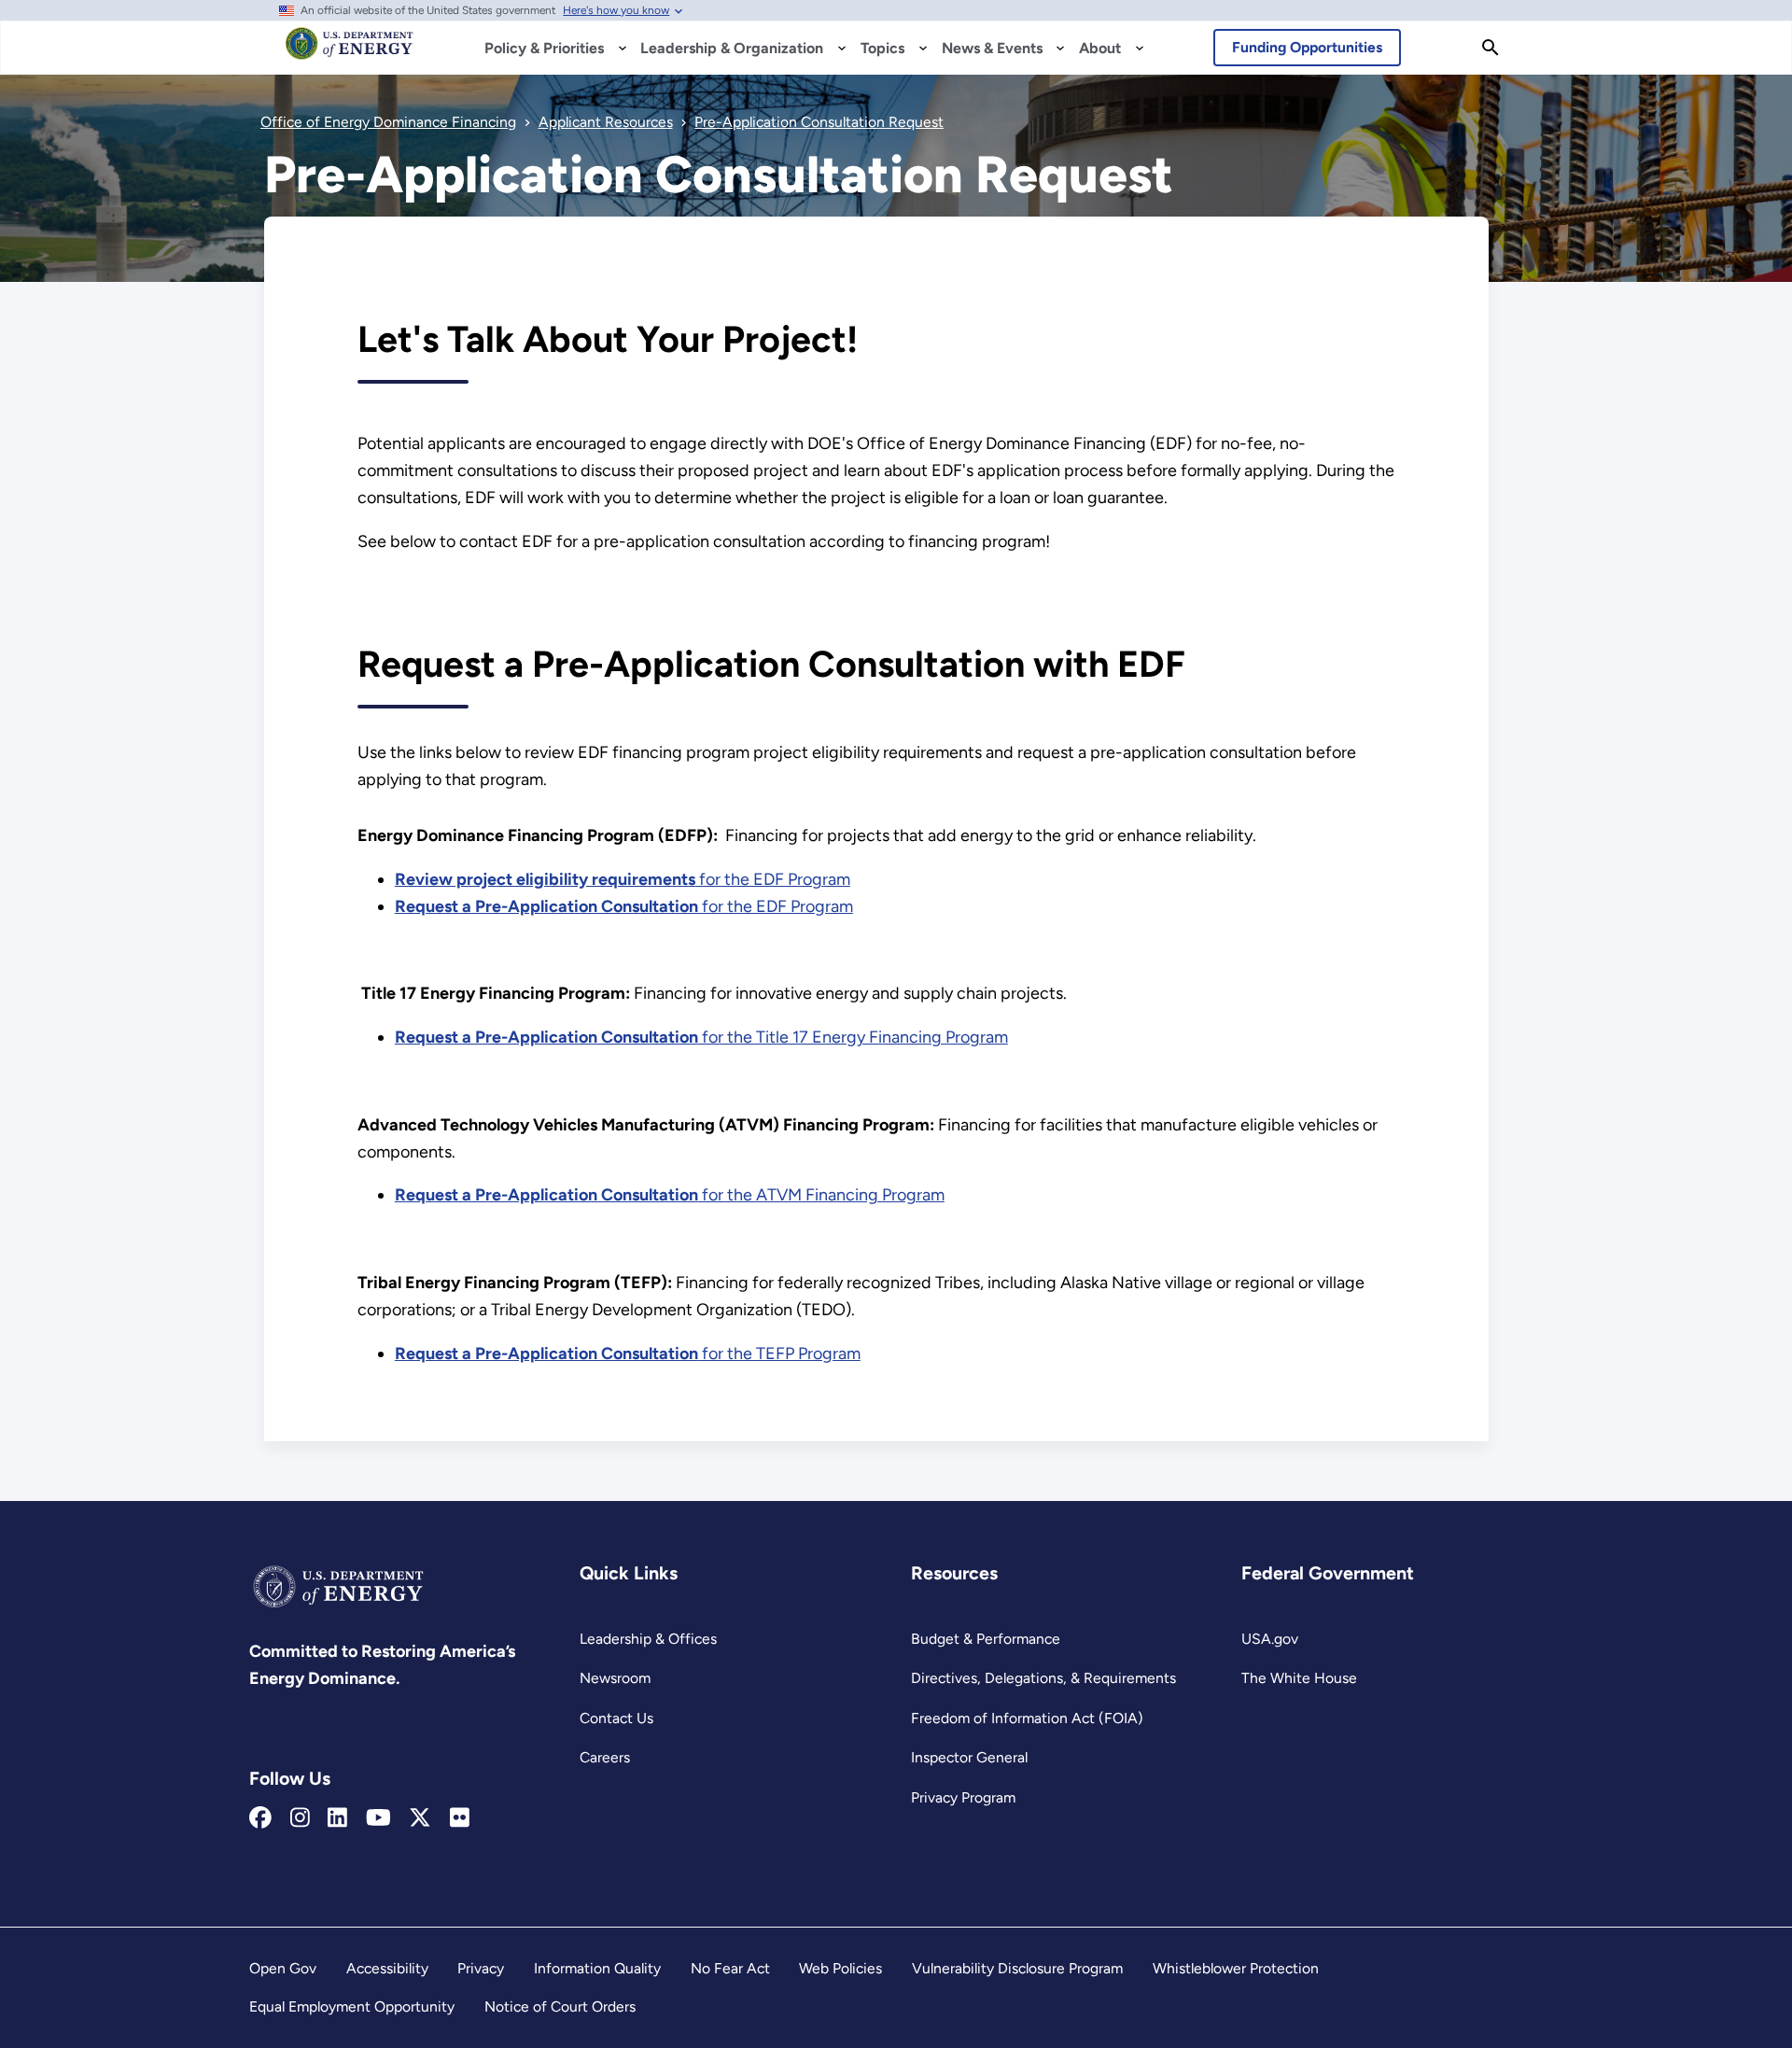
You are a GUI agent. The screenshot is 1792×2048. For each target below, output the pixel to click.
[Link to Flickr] (460, 1818)
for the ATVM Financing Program (670, 1195)
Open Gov (283, 1968)
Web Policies (840, 1968)
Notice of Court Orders (560, 2006)
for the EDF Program (623, 879)
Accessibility (387, 1968)
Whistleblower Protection (1236, 1968)
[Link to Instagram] (300, 1818)
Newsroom (615, 1678)
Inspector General (969, 1757)
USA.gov (1270, 1639)
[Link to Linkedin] (337, 1818)
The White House (1299, 1678)
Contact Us (616, 1718)
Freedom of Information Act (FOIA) (1027, 1718)
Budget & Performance (986, 1639)
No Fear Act (730, 1968)
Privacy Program (963, 1797)
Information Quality (597, 1968)
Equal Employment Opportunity (352, 2006)
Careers (605, 1757)
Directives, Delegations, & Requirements (1043, 1678)
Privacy (481, 1968)
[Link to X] (420, 1818)
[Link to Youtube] (378, 1818)
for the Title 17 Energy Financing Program (701, 1037)
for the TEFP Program (628, 1354)
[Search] (1491, 48)
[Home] (350, 52)
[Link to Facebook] (260, 1818)
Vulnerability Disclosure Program (1017, 1968)
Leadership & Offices (648, 1639)
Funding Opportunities (1307, 47)
